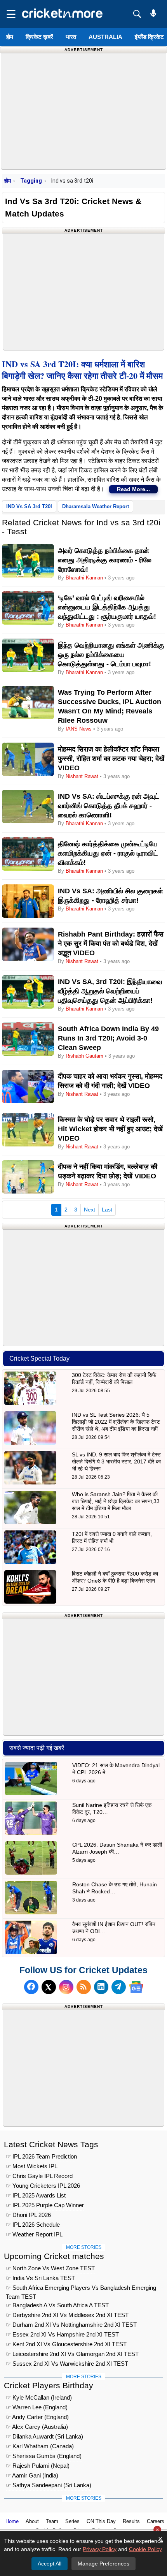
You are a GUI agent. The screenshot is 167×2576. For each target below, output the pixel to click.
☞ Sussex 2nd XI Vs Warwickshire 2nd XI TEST (67, 2364)
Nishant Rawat (82, 776)
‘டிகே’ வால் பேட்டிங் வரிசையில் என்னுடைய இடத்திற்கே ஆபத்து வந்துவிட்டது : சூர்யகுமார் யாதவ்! (107, 607)
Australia (105, 37)
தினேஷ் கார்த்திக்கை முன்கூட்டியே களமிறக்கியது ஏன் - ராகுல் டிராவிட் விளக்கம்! (108, 853)
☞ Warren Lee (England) (37, 2407)
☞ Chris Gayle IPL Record (39, 2176)
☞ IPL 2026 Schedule (33, 2225)
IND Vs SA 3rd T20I (29, 506)
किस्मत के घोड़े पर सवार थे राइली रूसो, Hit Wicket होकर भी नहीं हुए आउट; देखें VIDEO (110, 1129)
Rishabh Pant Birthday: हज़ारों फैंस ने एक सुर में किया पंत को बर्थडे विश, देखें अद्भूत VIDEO (111, 944)
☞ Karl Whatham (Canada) (40, 2446)
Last (107, 1210)
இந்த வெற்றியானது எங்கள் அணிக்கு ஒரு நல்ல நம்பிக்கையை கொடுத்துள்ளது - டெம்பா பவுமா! (111, 655)
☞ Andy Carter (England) (37, 2417)
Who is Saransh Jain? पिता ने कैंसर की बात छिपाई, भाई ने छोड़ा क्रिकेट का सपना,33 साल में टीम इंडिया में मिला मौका (116, 1501)
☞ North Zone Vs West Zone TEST (50, 2268)
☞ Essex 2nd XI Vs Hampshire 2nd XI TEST (62, 2334)
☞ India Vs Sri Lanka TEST (40, 2278)
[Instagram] (66, 1987)
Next (90, 1210)
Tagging (31, 181)
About (32, 2521)
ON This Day (101, 2521)
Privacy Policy (100, 2549)
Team (52, 2521)
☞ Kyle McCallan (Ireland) (39, 2397)
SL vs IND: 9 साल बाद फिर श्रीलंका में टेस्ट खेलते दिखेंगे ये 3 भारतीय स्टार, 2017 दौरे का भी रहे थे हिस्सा (116, 1461)
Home (12, 2521)
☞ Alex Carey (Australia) (37, 2427)
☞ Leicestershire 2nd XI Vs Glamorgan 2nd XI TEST (72, 2354)
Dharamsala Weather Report (96, 506)
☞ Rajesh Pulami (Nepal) (38, 2466)
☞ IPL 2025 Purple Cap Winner (45, 2205)
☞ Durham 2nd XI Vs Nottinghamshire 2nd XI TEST (71, 2325)
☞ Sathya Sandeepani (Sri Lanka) (49, 2485)
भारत (71, 37)
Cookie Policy (145, 2549)
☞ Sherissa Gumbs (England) (44, 2456)
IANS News (79, 729)
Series (72, 2521)
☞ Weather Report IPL (34, 2234)
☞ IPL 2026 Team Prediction (41, 2156)
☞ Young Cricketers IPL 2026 (43, 2186)
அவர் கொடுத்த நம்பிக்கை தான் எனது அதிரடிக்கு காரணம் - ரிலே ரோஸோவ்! (105, 560)
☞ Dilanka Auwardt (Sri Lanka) (44, 2436)
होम (10, 37)
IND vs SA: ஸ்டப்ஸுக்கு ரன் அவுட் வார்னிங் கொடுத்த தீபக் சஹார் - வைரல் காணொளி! (109, 806)
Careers (156, 2521)
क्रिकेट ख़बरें (39, 37)
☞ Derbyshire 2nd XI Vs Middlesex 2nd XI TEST (67, 2315)
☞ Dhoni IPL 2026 (28, 2215)
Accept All (50, 2564)
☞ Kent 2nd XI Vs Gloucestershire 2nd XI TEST (66, 2344)
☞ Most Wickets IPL (32, 2166)
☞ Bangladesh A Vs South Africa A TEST (57, 2305)
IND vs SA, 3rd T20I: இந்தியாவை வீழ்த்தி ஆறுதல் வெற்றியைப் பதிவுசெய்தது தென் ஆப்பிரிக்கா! (110, 991)
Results (131, 2521)
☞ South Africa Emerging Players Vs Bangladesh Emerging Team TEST (81, 2289)
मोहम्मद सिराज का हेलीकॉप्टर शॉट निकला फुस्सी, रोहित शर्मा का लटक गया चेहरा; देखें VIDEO (111, 759)
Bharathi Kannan (84, 578)
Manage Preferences (104, 2564)
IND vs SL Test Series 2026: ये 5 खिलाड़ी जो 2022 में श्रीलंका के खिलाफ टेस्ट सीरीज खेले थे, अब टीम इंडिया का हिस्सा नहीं (116, 1422)
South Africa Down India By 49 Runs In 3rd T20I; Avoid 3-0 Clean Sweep (108, 1038)
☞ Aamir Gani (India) (32, 2475)
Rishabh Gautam (84, 1056)
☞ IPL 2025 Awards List (36, 2195)
